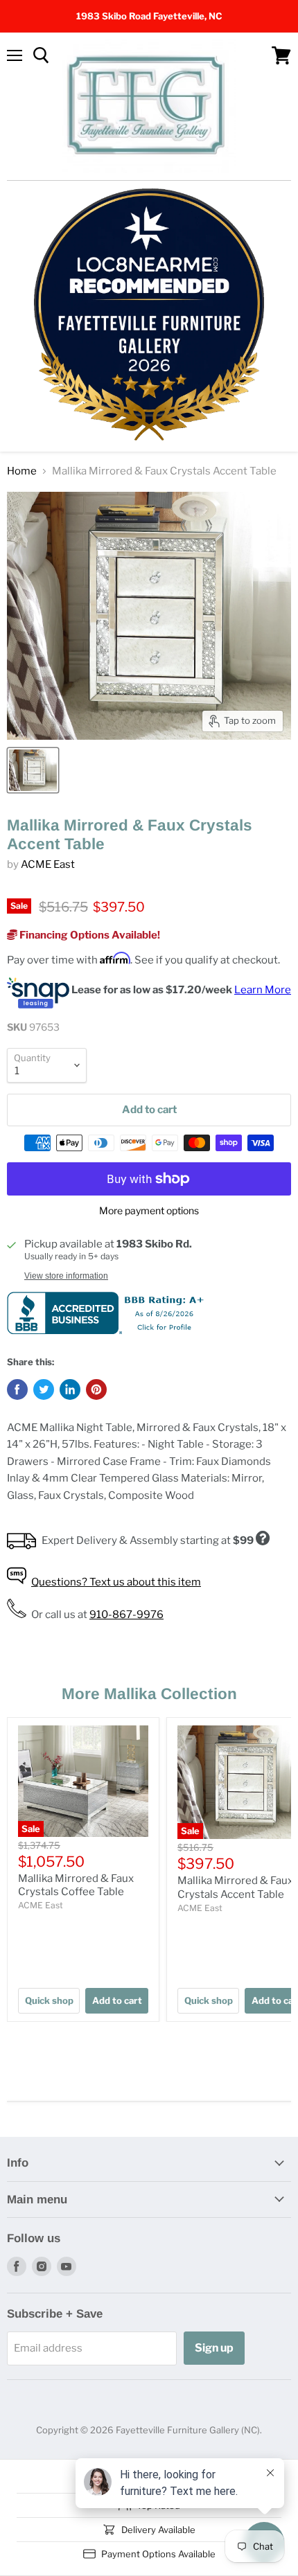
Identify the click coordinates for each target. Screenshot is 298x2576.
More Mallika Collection (149, 1694)
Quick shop (49, 2000)
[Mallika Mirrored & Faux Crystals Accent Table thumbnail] (33, 770)
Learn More (263, 990)
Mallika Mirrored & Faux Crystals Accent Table (235, 1887)
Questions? (116, 1582)
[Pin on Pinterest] (96, 1389)
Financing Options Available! (89, 935)
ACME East (48, 864)
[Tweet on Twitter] (44, 1389)
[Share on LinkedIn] (70, 1389)
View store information (66, 1276)
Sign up (214, 2348)
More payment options (149, 1211)
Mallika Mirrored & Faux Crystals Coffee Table (76, 1885)
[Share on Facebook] (17, 1389)
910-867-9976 (126, 1615)
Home (22, 471)
